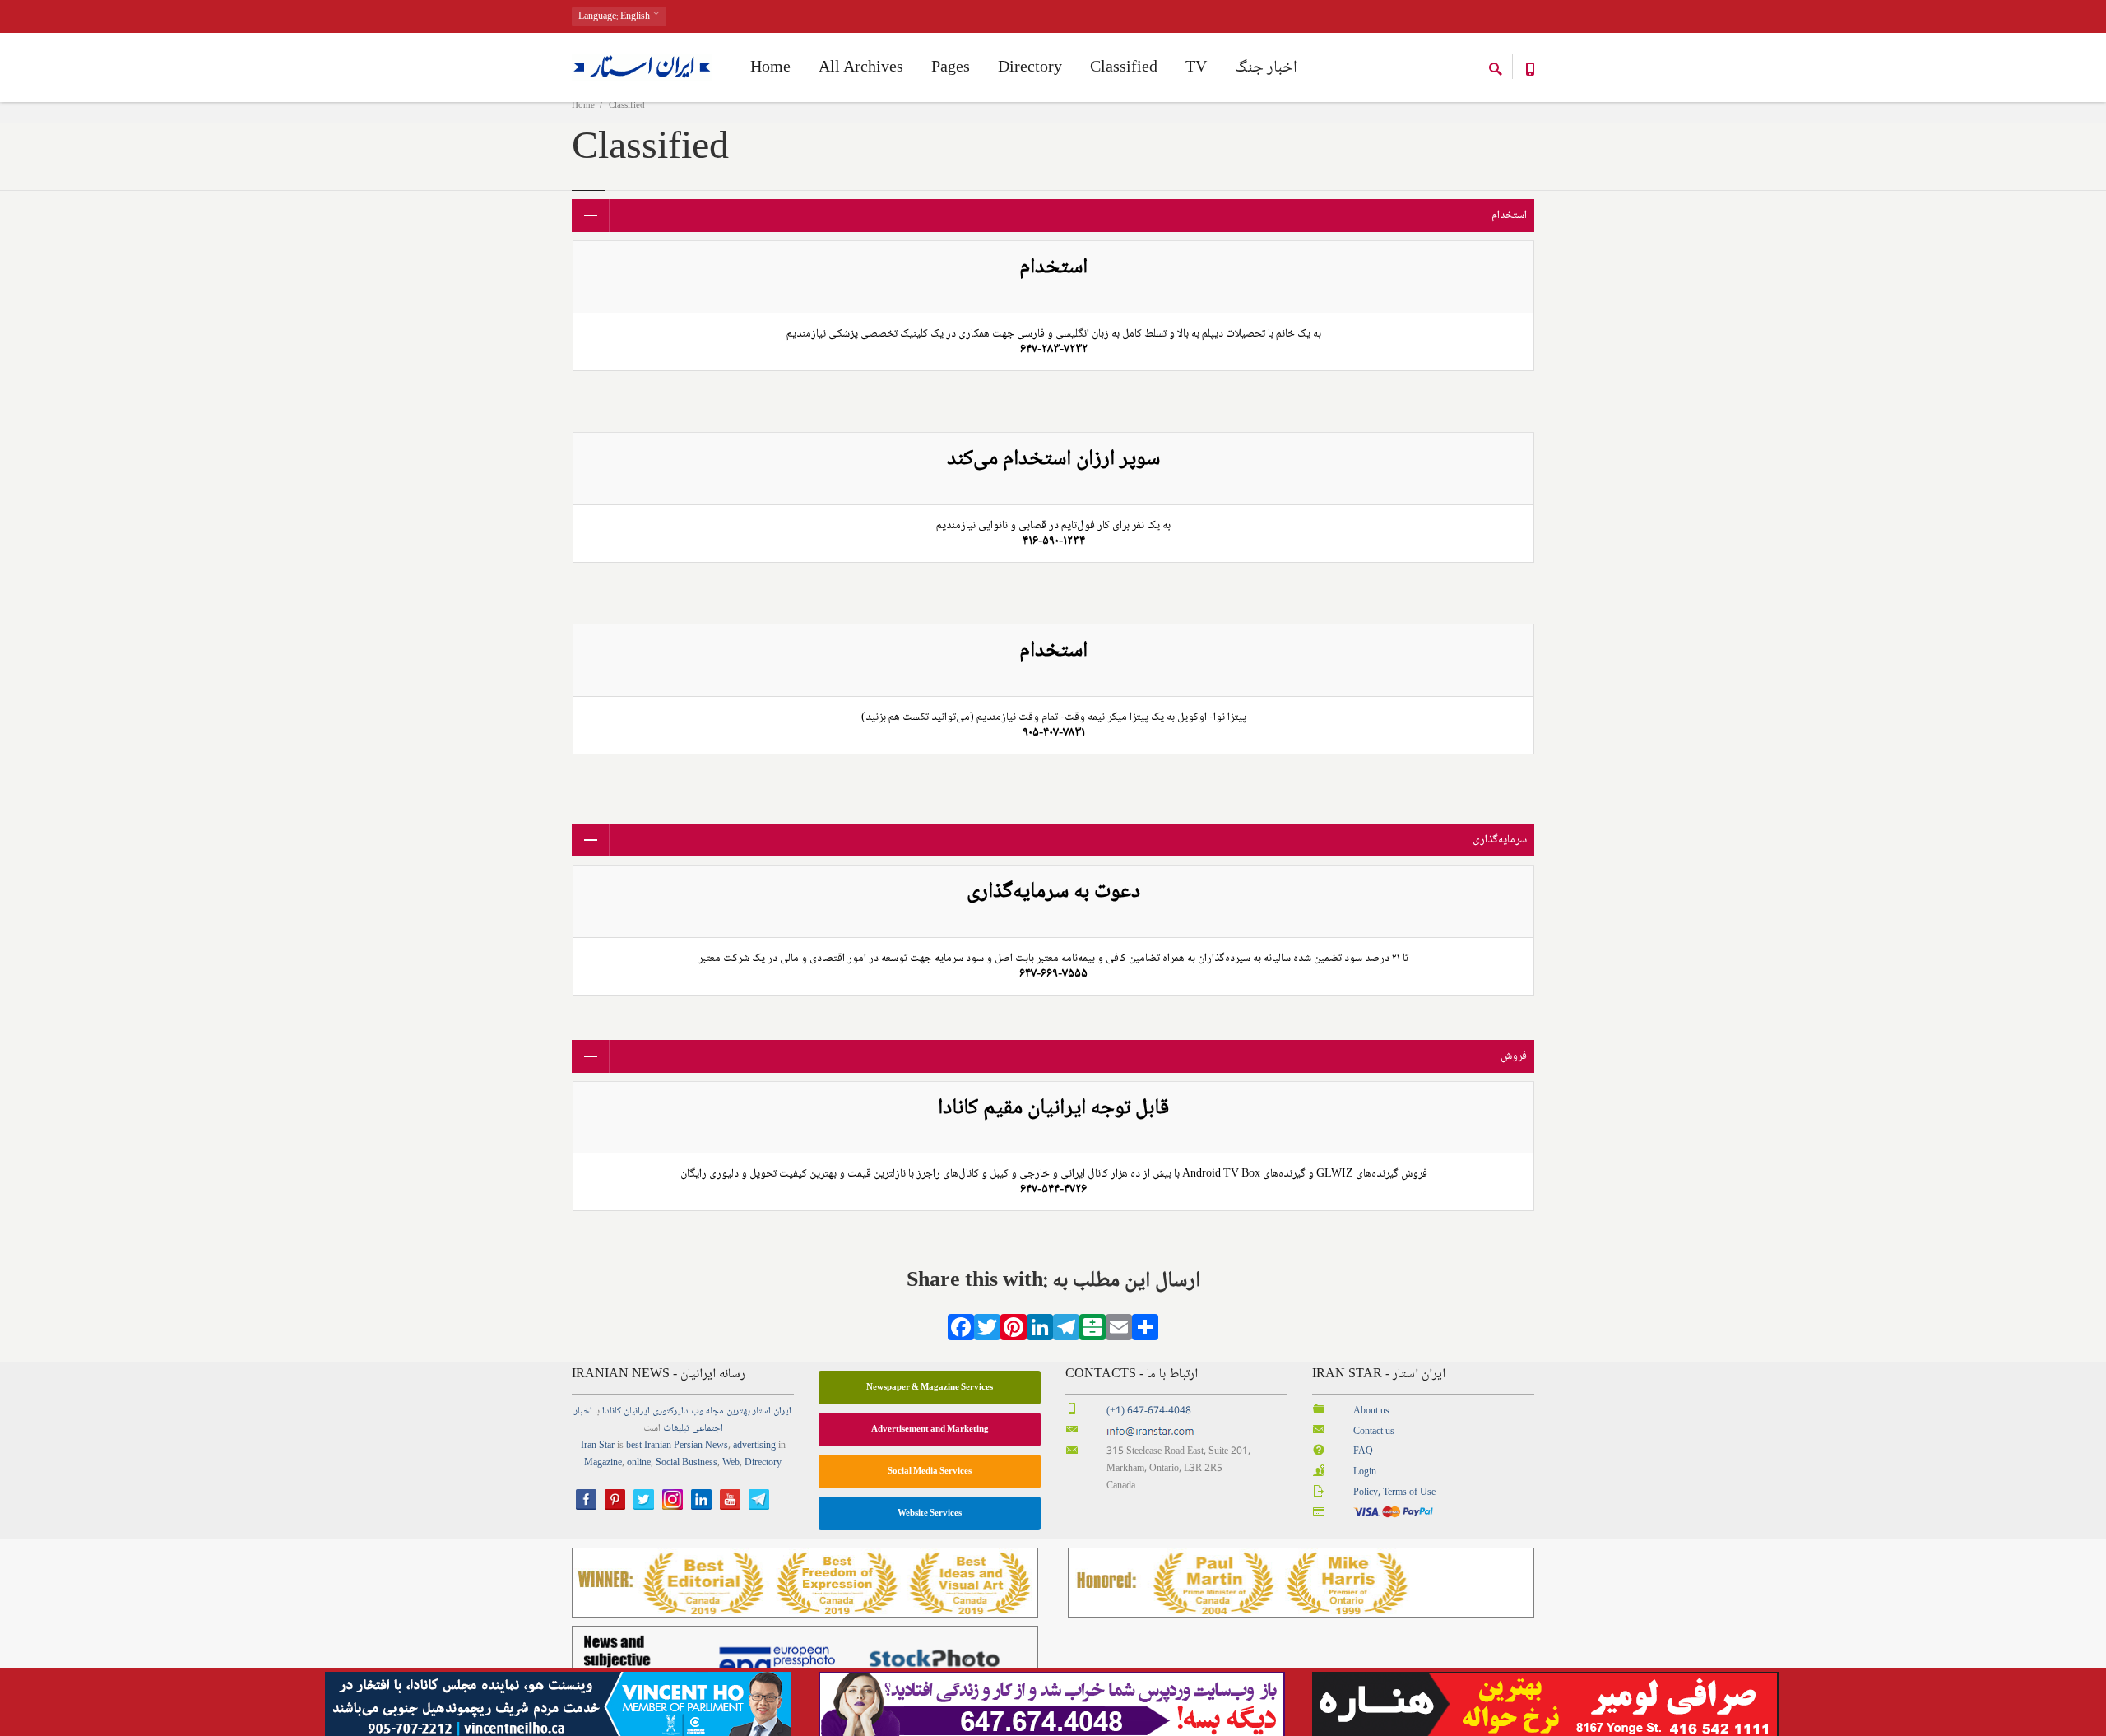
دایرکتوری (670, 1411)
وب (697, 1411)
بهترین (738, 1411)
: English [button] (615, 17)
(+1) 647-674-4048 (1149, 1411)
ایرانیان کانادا (626, 1411)
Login (1365, 1472)
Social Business (687, 1463)
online (639, 1463)
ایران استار (772, 1411)
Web (731, 1463)
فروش (1514, 1056)
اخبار (583, 1411)
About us (1371, 1411)
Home (583, 106)
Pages (951, 68)
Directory (1030, 68)
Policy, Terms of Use (1394, 1493)
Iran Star (598, 1446)
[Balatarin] (1092, 1333)
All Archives (861, 68)
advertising (754, 1446)
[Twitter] (987, 1333)
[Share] (1145, 1333)
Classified (1124, 68)
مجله (715, 1411)
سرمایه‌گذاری (1500, 840)
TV (1196, 68)
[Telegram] (1066, 1333)
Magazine (603, 1463)
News (717, 1446)
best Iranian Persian (664, 1446)
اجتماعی (707, 1429)
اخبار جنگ (1266, 68)
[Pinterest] (1014, 1333)
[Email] (1119, 1333)
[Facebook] (961, 1333)
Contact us (1374, 1432)
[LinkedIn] (1040, 1333)
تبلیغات (676, 1429)
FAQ (1363, 1452)
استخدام (1509, 216)
